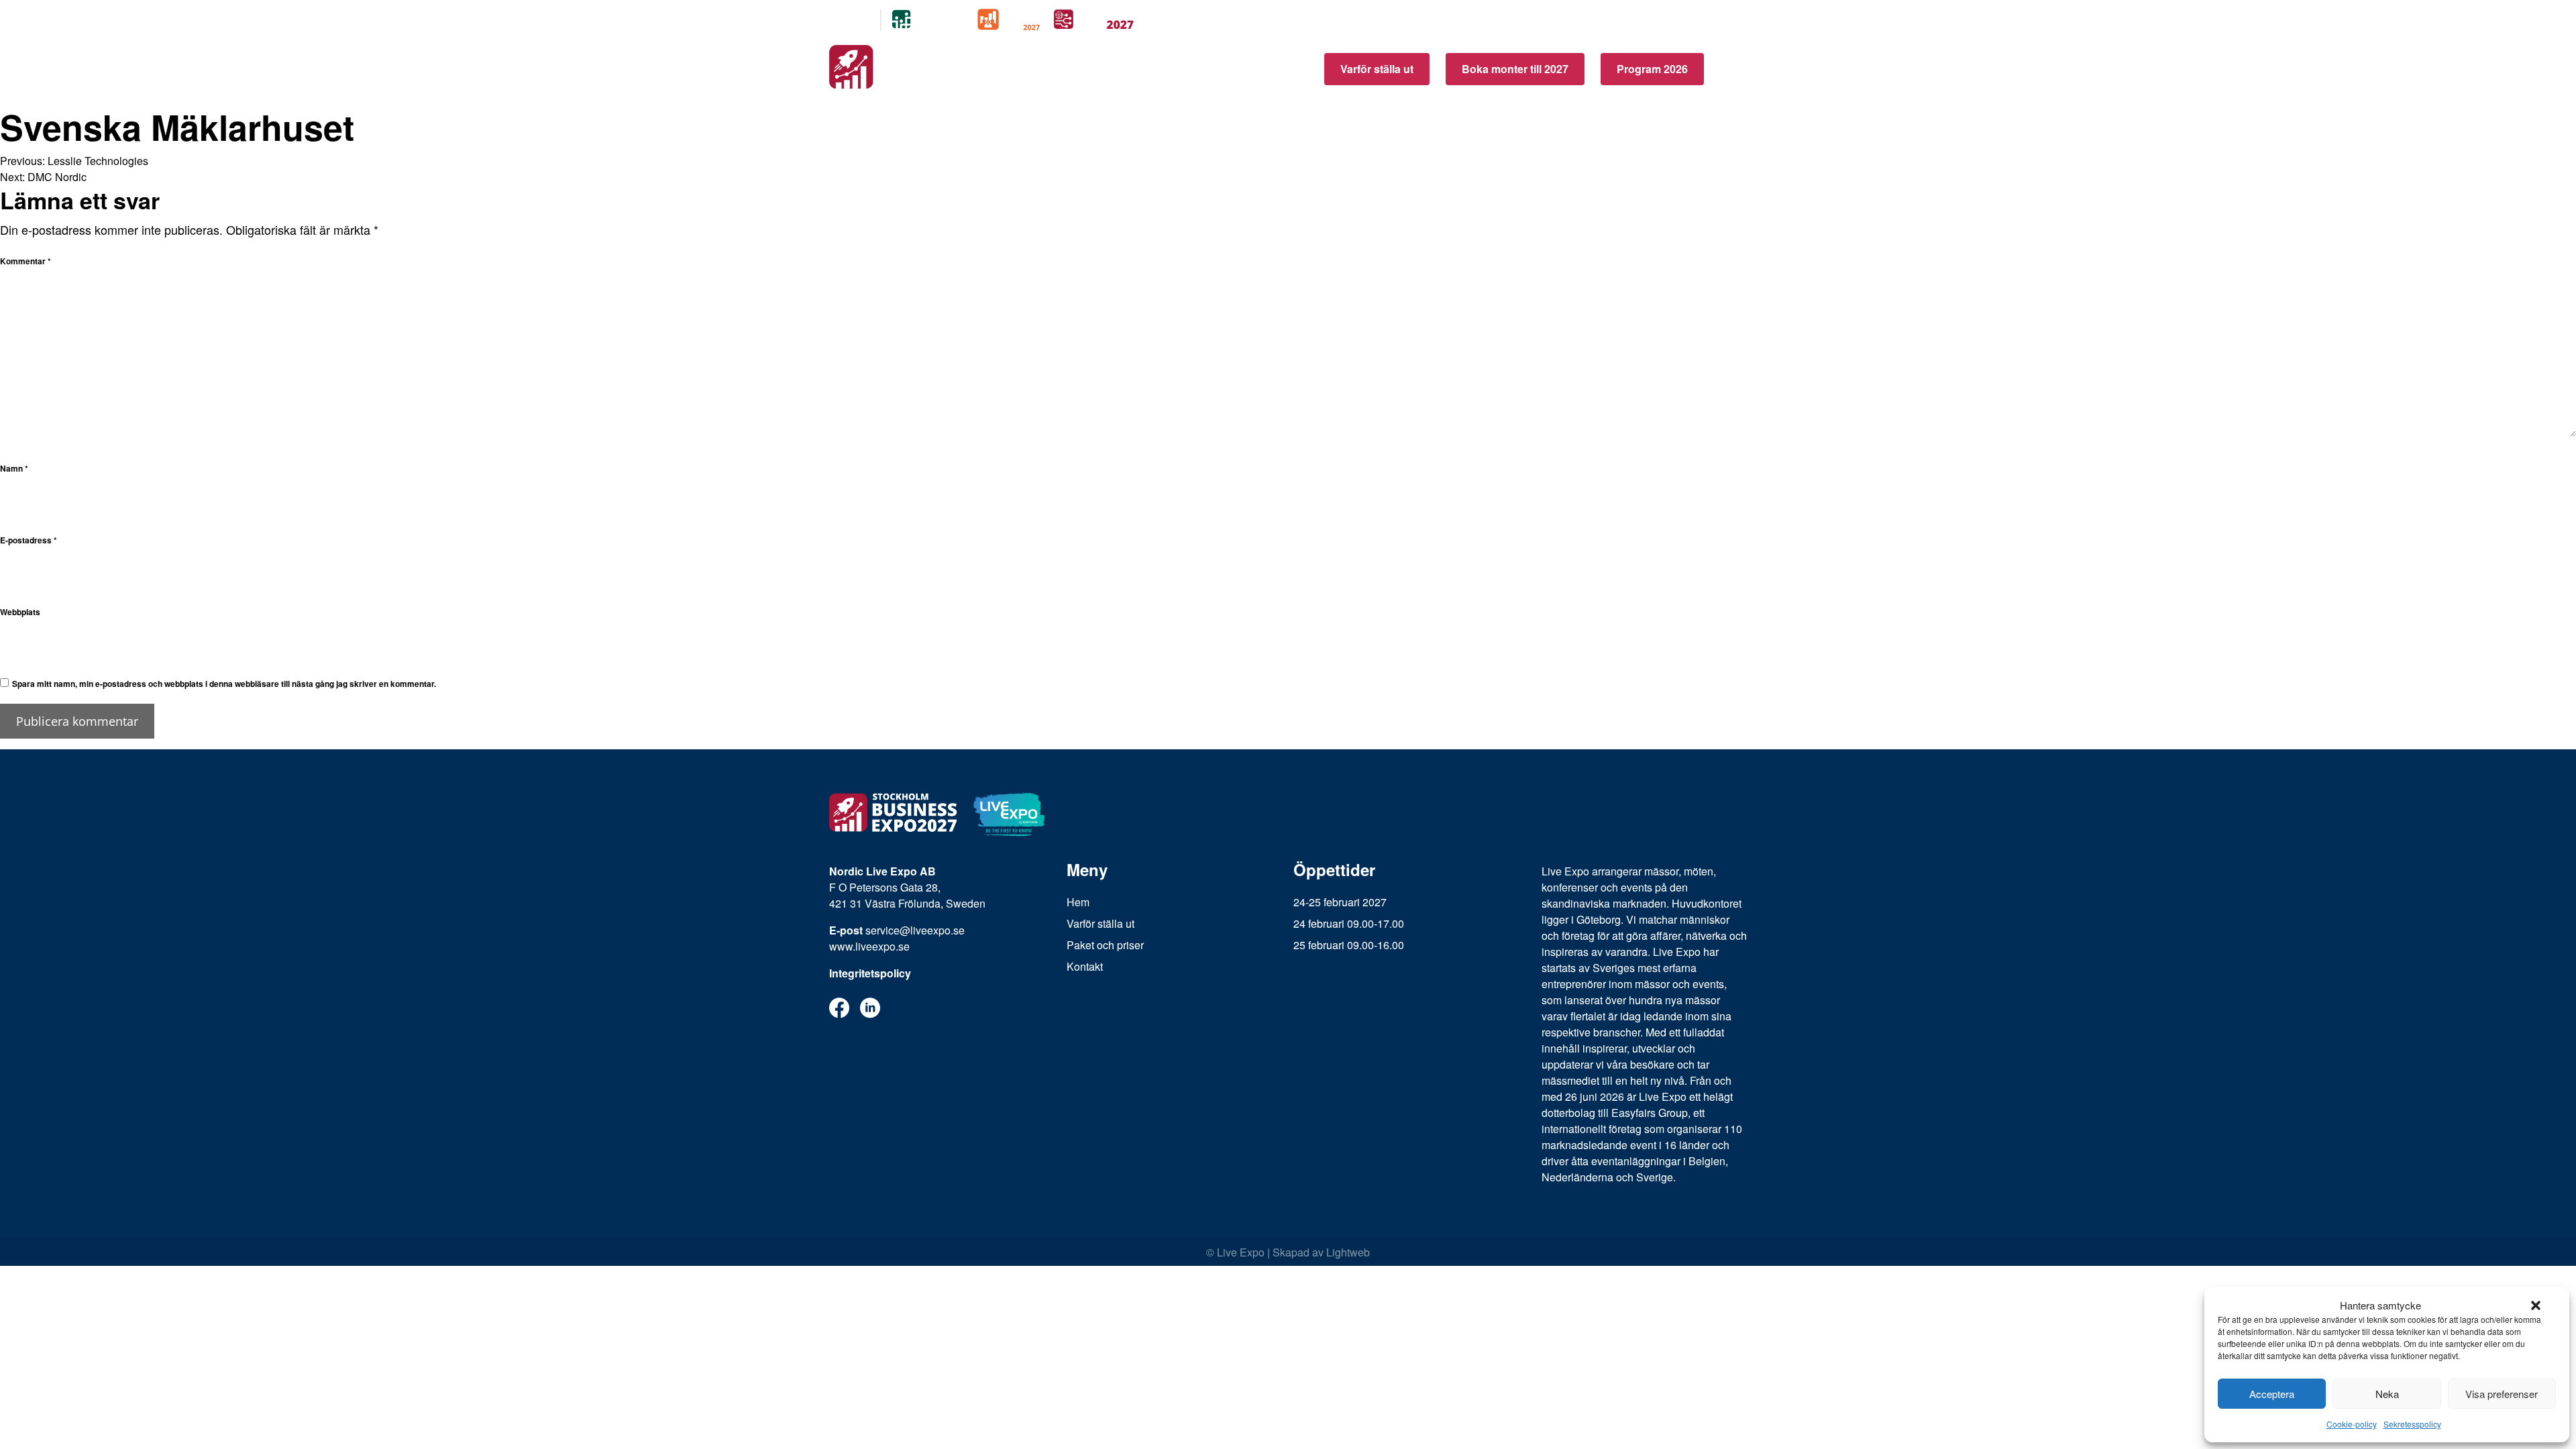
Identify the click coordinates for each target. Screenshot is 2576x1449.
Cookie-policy (2352, 1424)
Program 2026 (1652, 69)
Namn (14, 468)
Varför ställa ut (1377, 69)
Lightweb (1348, 1252)
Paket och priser (1105, 945)
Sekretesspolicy (2412, 1424)
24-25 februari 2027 (1340, 902)
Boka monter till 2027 (1515, 69)
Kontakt (1085, 966)
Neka (2387, 1394)
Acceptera (2272, 1394)
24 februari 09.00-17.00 (1349, 923)
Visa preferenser (2502, 1394)
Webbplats (20, 612)
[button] (2536, 1305)
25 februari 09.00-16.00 (1349, 945)
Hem (1078, 902)
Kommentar (25, 261)
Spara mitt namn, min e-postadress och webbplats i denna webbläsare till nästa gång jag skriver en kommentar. (224, 684)
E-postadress (29, 540)
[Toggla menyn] (1733, 69)
